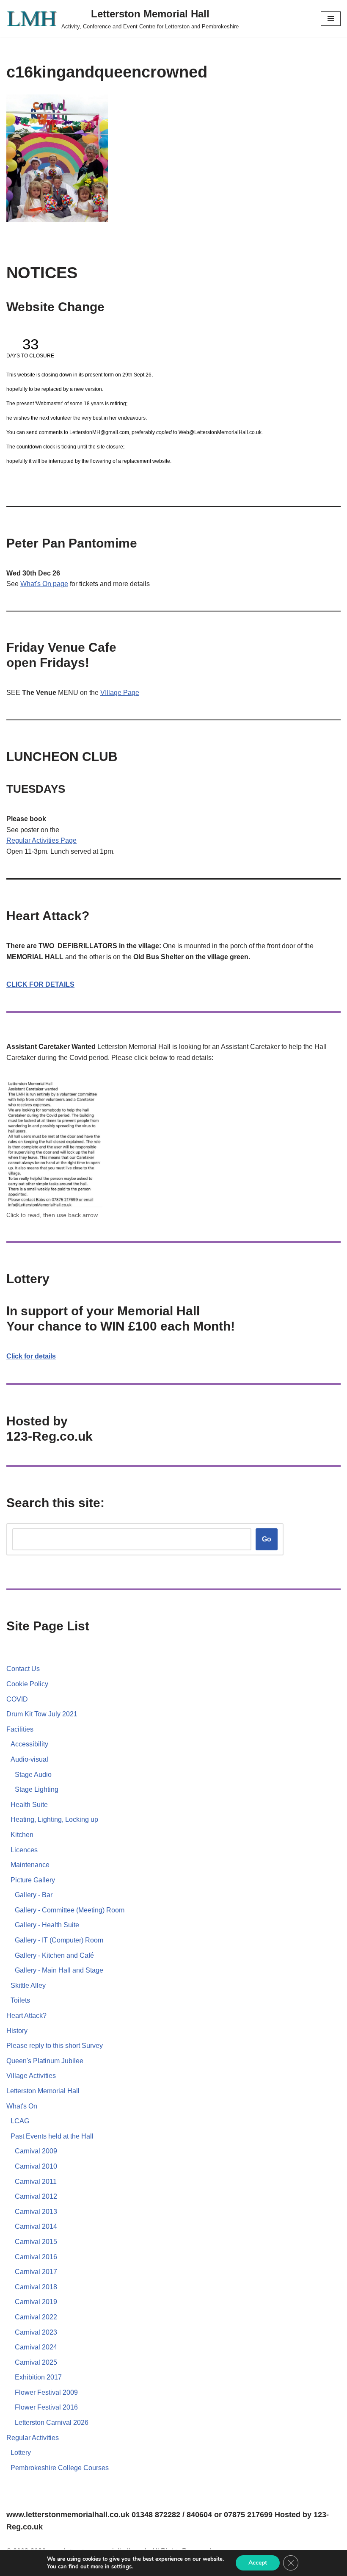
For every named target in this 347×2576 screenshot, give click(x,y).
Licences (24, 1850)
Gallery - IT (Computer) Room (59, 1940)
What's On (22, 2106)
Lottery (21, 2453)
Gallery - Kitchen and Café (54, 1955)
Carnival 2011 (36, 2182)
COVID (17, 1699)
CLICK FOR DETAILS (40, 984)
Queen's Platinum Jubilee (45, 2061)
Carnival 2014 (36, 2226)
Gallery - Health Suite (47, 1925)
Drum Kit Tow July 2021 (42, 1714)
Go (267, 1539)
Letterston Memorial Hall (43, 2091)
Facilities (20, 1729)
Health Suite (29, 1805)
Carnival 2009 (36, 2151)
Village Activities (31, 2076)
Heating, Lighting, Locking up (54, 1819)
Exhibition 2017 (38, 2377)
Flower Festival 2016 (46, 2407)
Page (69, 840)
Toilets (20, 2000)
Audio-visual (29, 1759)
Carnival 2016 (36, 2257)
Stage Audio (33, 1775)
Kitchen (22, 1835)
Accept (258, 2563)
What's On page (44, 584)
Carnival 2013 (36, 2212)
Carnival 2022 (36, 2317)
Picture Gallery (33, 1880)
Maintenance (30, 1865)
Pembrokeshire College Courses (60, 2468)
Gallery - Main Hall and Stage (59, 1970)
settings (121, 2567)
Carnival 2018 (36, 2287)
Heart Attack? (26, 2016)
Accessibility (29, 1744)
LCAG (20, 2121)
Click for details (31, 1356)
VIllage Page (120, 693)
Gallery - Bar (34, 1895)
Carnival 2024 (36, 2347)
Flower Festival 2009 (46, 2392)
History (17, 2031)
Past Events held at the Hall (52, 2136)
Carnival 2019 (36, 2302)
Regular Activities (33, 840)
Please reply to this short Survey (55, 2046)
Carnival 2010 (36, 2166)
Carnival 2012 (36, 2196)
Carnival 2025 (36, 2362)
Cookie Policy (27, 1684)
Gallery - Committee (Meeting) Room (70, 1910)
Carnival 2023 (36, 2332)
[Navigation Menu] (331, 19)
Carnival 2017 (36, 2272)
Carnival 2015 (36, 2242)
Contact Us (23, 1669)
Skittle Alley (28, 1985)
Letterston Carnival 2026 (52, 2422)
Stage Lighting (37, 1789)
